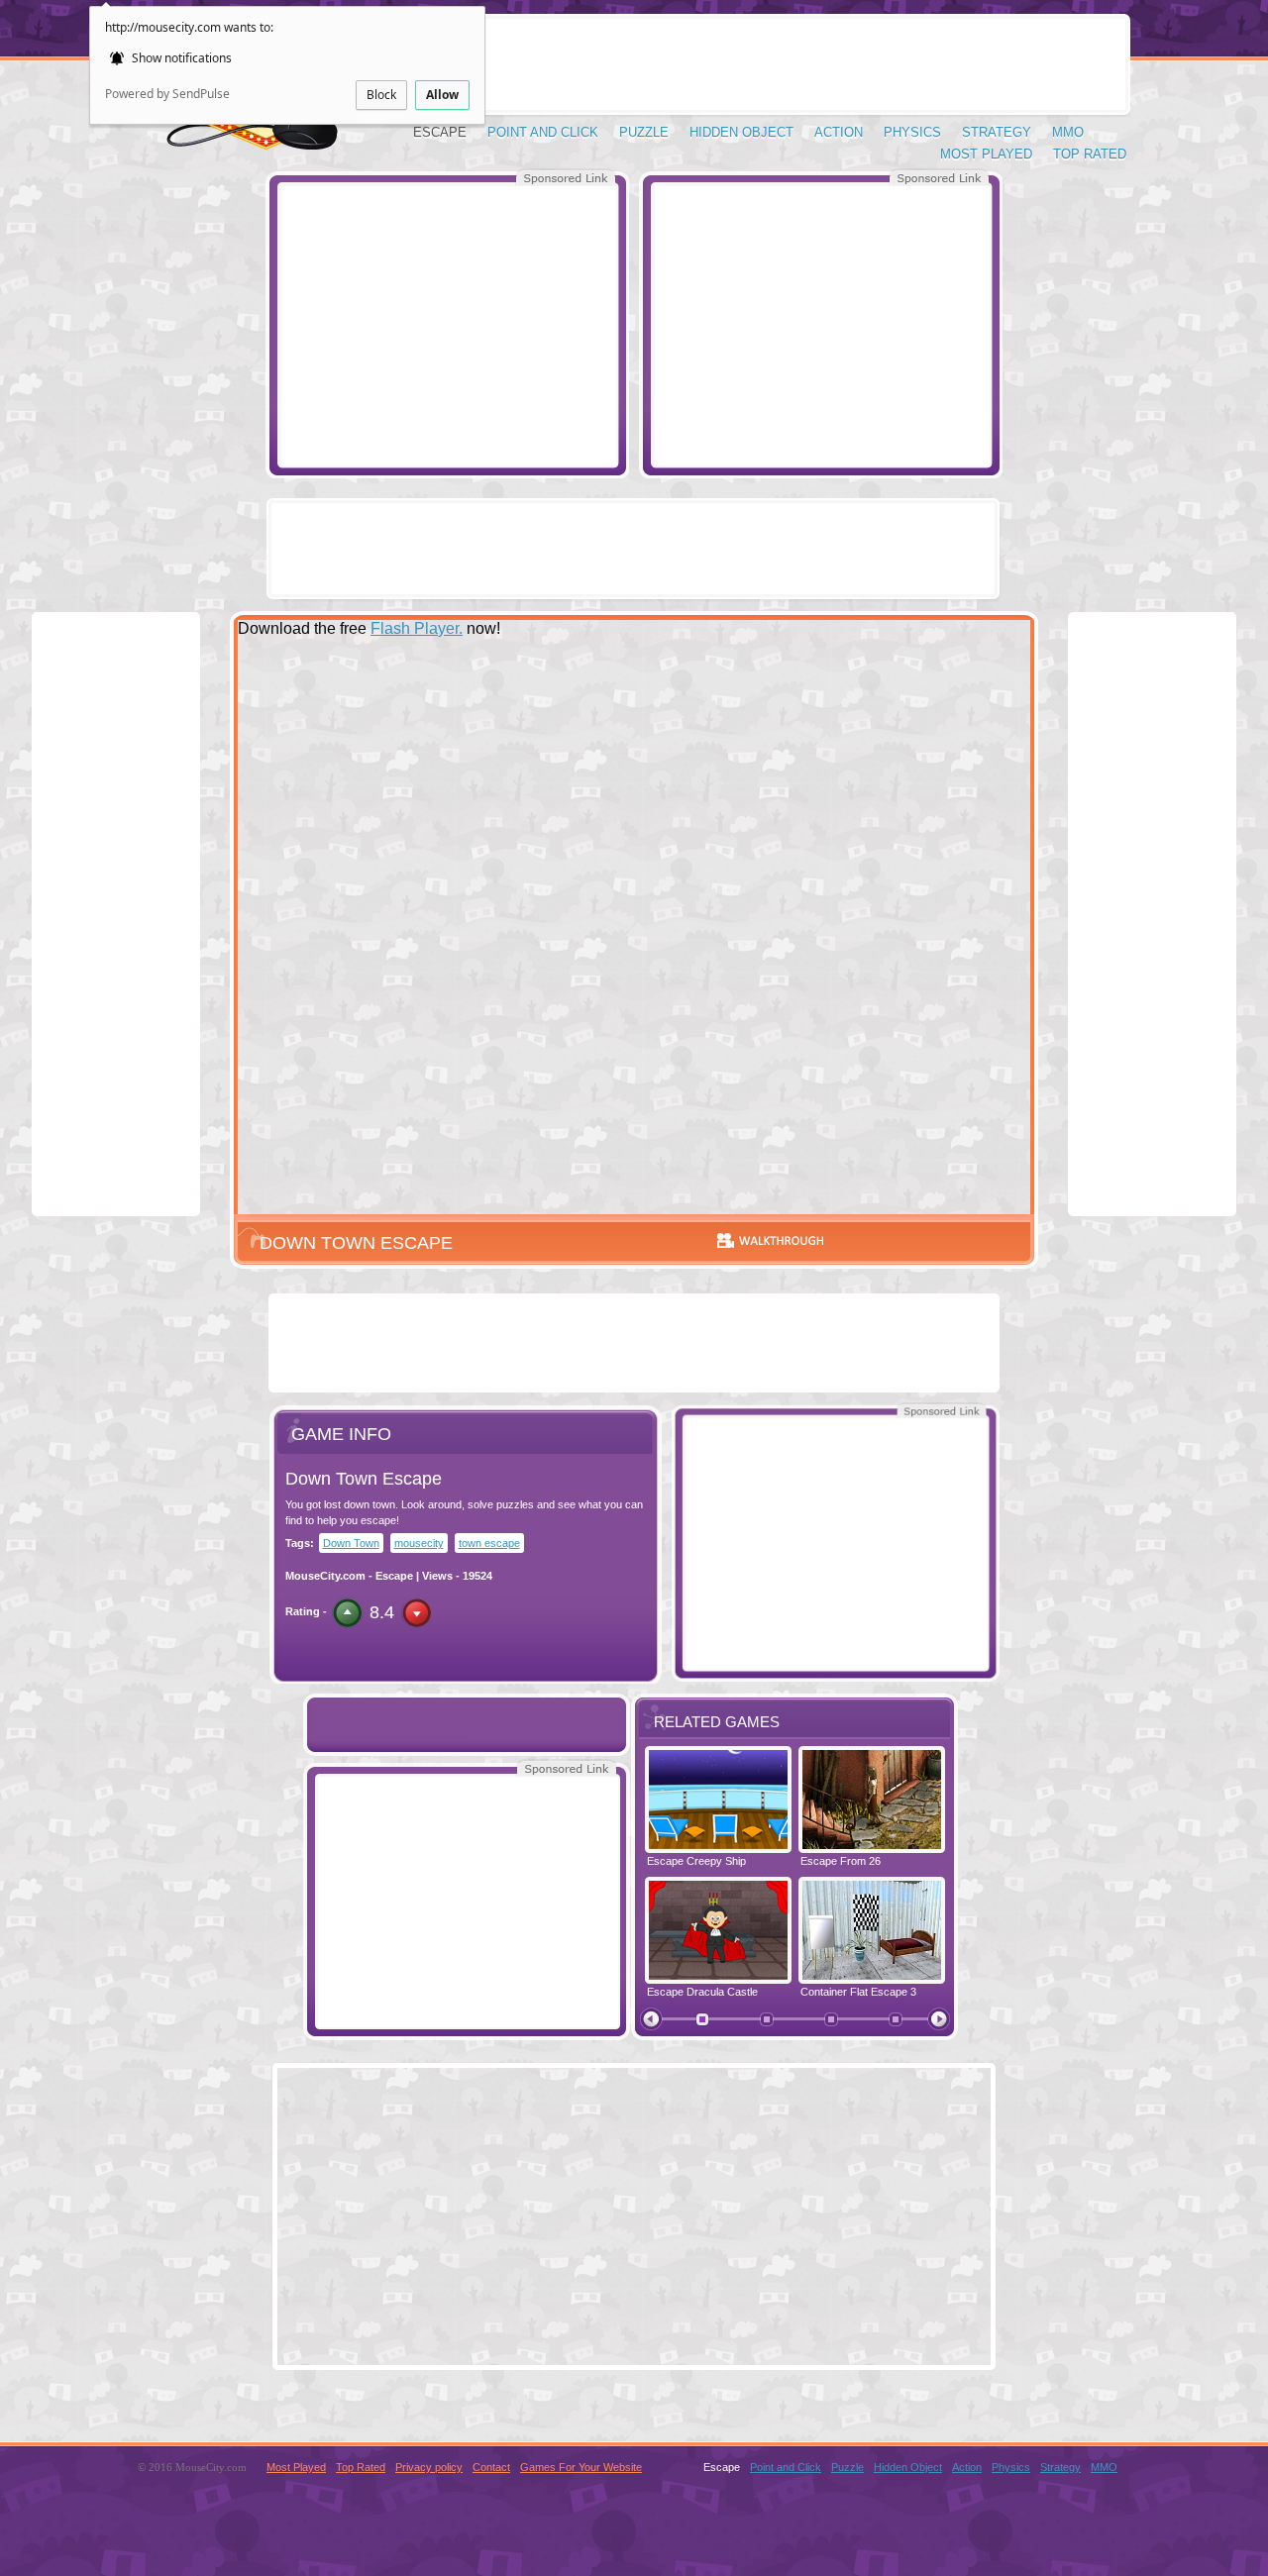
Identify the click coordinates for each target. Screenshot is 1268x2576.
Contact (491, 2467)
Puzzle (644, 132)
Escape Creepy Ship (696, 1861)
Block (381, 95)
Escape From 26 (841, 1861)
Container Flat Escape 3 (858, 1992)
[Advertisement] (448, 325)
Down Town (351, 1543)
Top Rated (1090, 154)
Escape (440, 132)
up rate (347, 1613)
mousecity (419, 1543)
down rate (417, 1613)
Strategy (997, 132)
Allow (442, 95)
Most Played (986, 154)
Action (839, 132)
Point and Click (543, 132)
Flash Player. (417, 628)
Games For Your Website (581, 2467)
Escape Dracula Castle (702, 1992)
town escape (489, 1543)
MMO (1068, 132)
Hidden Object (741, 132)
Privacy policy (429, 2467)
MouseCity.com (325, 1576)
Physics (912, 132)
